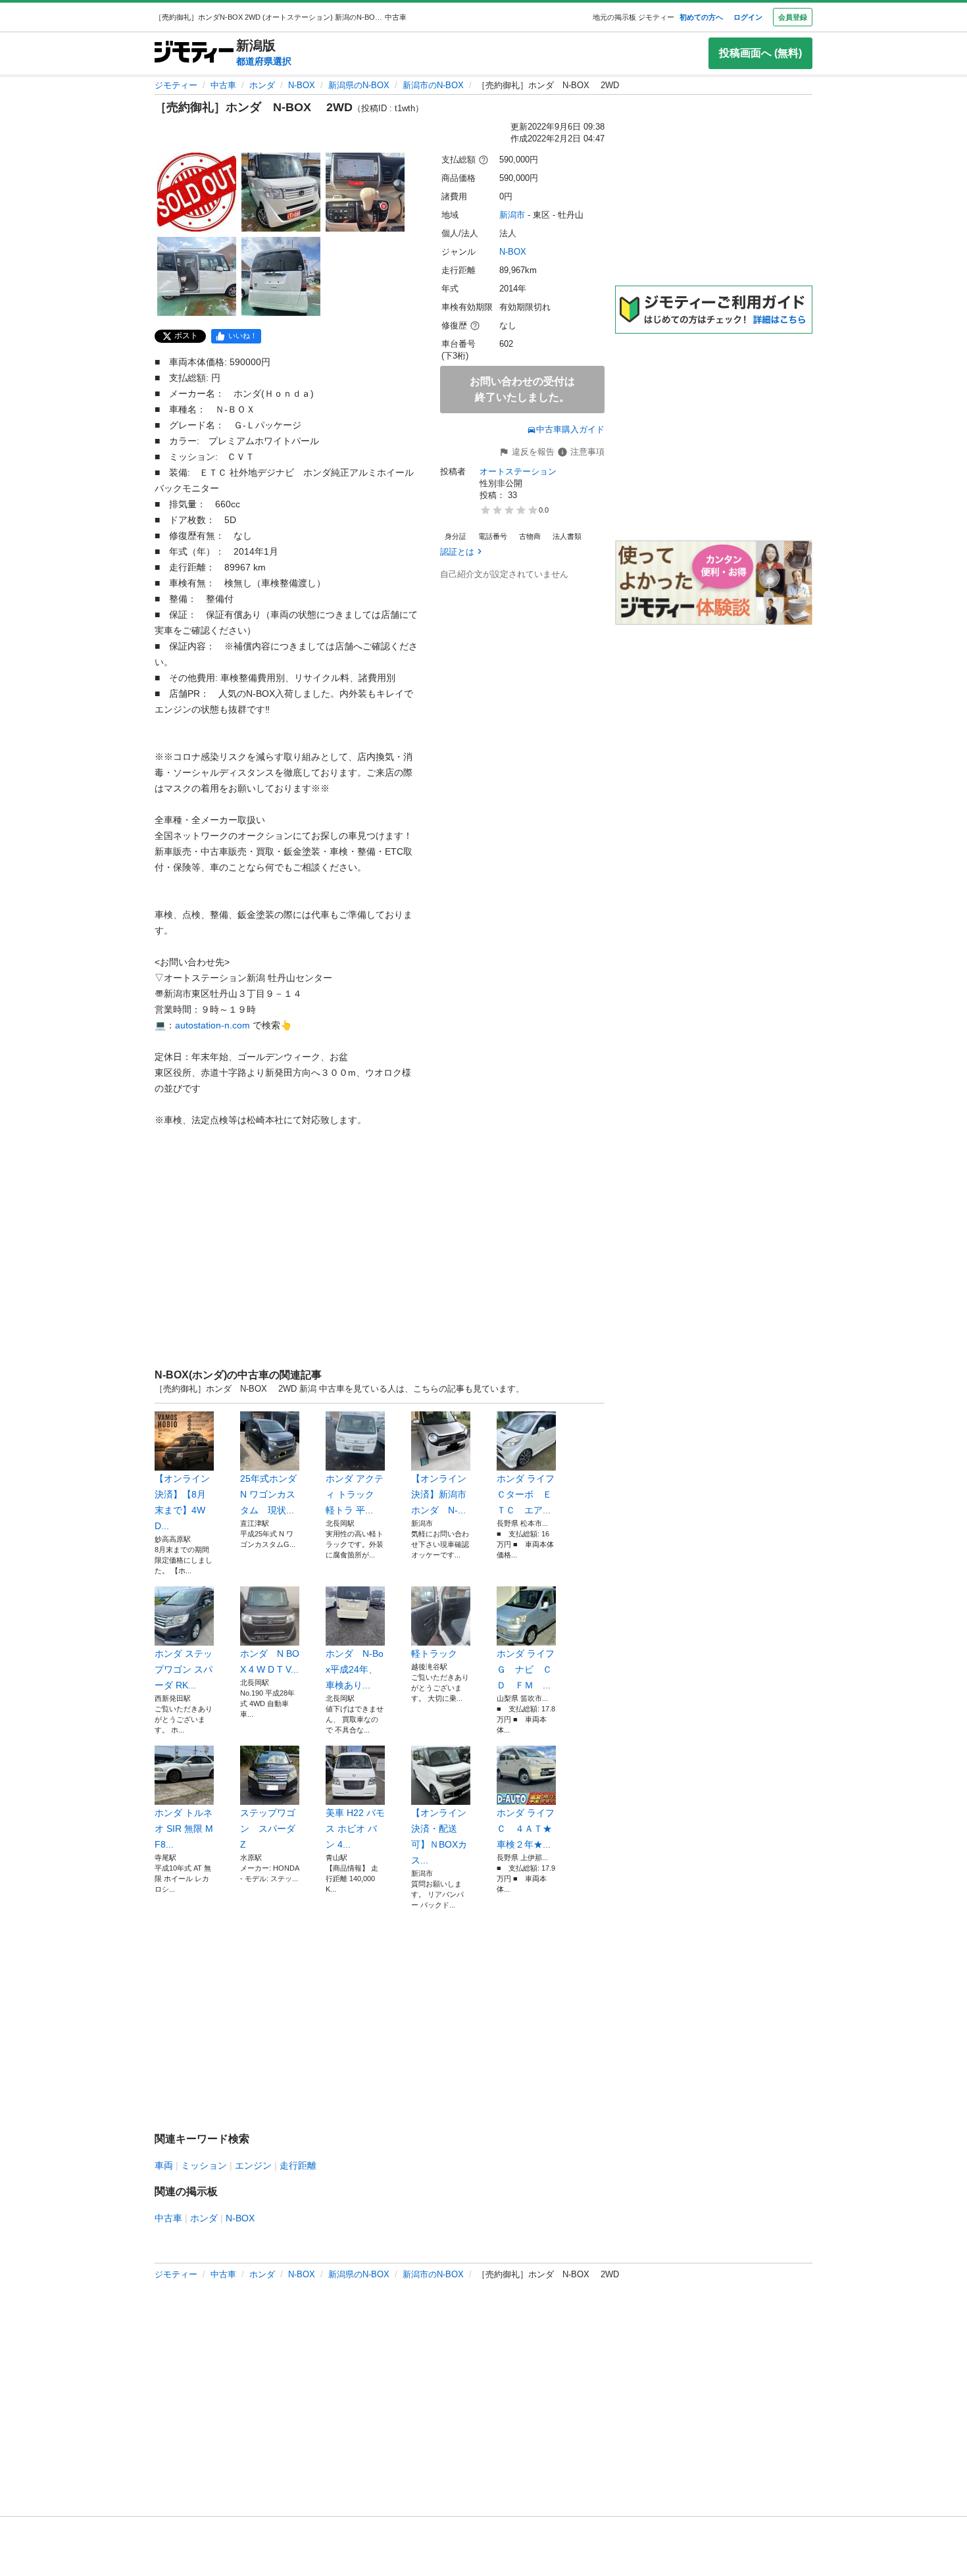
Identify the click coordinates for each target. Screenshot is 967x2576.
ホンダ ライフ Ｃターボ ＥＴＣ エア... (526, 1494)
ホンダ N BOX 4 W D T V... (270, 1661)
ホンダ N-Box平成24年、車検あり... (355, 1669)
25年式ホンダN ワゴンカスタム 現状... (268, 1494)
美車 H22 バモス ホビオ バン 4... (355, 1829)
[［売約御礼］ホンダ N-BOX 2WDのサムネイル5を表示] (281, 276)
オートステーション (518, 471)
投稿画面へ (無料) (760, 53)
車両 (164, 2165)
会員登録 (793, 17)
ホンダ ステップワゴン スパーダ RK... (184, 1669)
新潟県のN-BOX (359, 85)
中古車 (223, 85)
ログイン (748, 17)
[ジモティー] (194, 53)
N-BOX (302, 85)
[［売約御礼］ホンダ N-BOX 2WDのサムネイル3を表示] (365, 192)
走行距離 (298, 2165)
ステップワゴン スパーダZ (268, 1829)
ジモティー (176, 85)
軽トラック (434, 1654)
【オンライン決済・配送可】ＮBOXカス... (439, 1836)
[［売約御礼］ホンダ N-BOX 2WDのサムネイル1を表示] (197, 192)
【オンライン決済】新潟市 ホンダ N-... (441, 1494)
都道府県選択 (264, 61)
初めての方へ (701, 17)
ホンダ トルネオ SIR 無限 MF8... (184, 1829)
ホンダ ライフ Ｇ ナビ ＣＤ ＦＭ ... (526, 1669)
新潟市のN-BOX (433, 85)
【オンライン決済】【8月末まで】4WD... (182, 1502)
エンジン (253, 2165)
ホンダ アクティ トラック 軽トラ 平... (355, 1494)
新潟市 (512, 215)
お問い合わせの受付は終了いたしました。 (522, 389)
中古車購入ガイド (570, 429)
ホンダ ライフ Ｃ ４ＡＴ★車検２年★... (526, 1829)
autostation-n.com (212, 1025)
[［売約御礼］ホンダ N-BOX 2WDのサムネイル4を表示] (197, 276)
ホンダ (262, 85)
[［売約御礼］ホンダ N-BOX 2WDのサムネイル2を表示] (281, 192)
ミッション (204, 2165)
